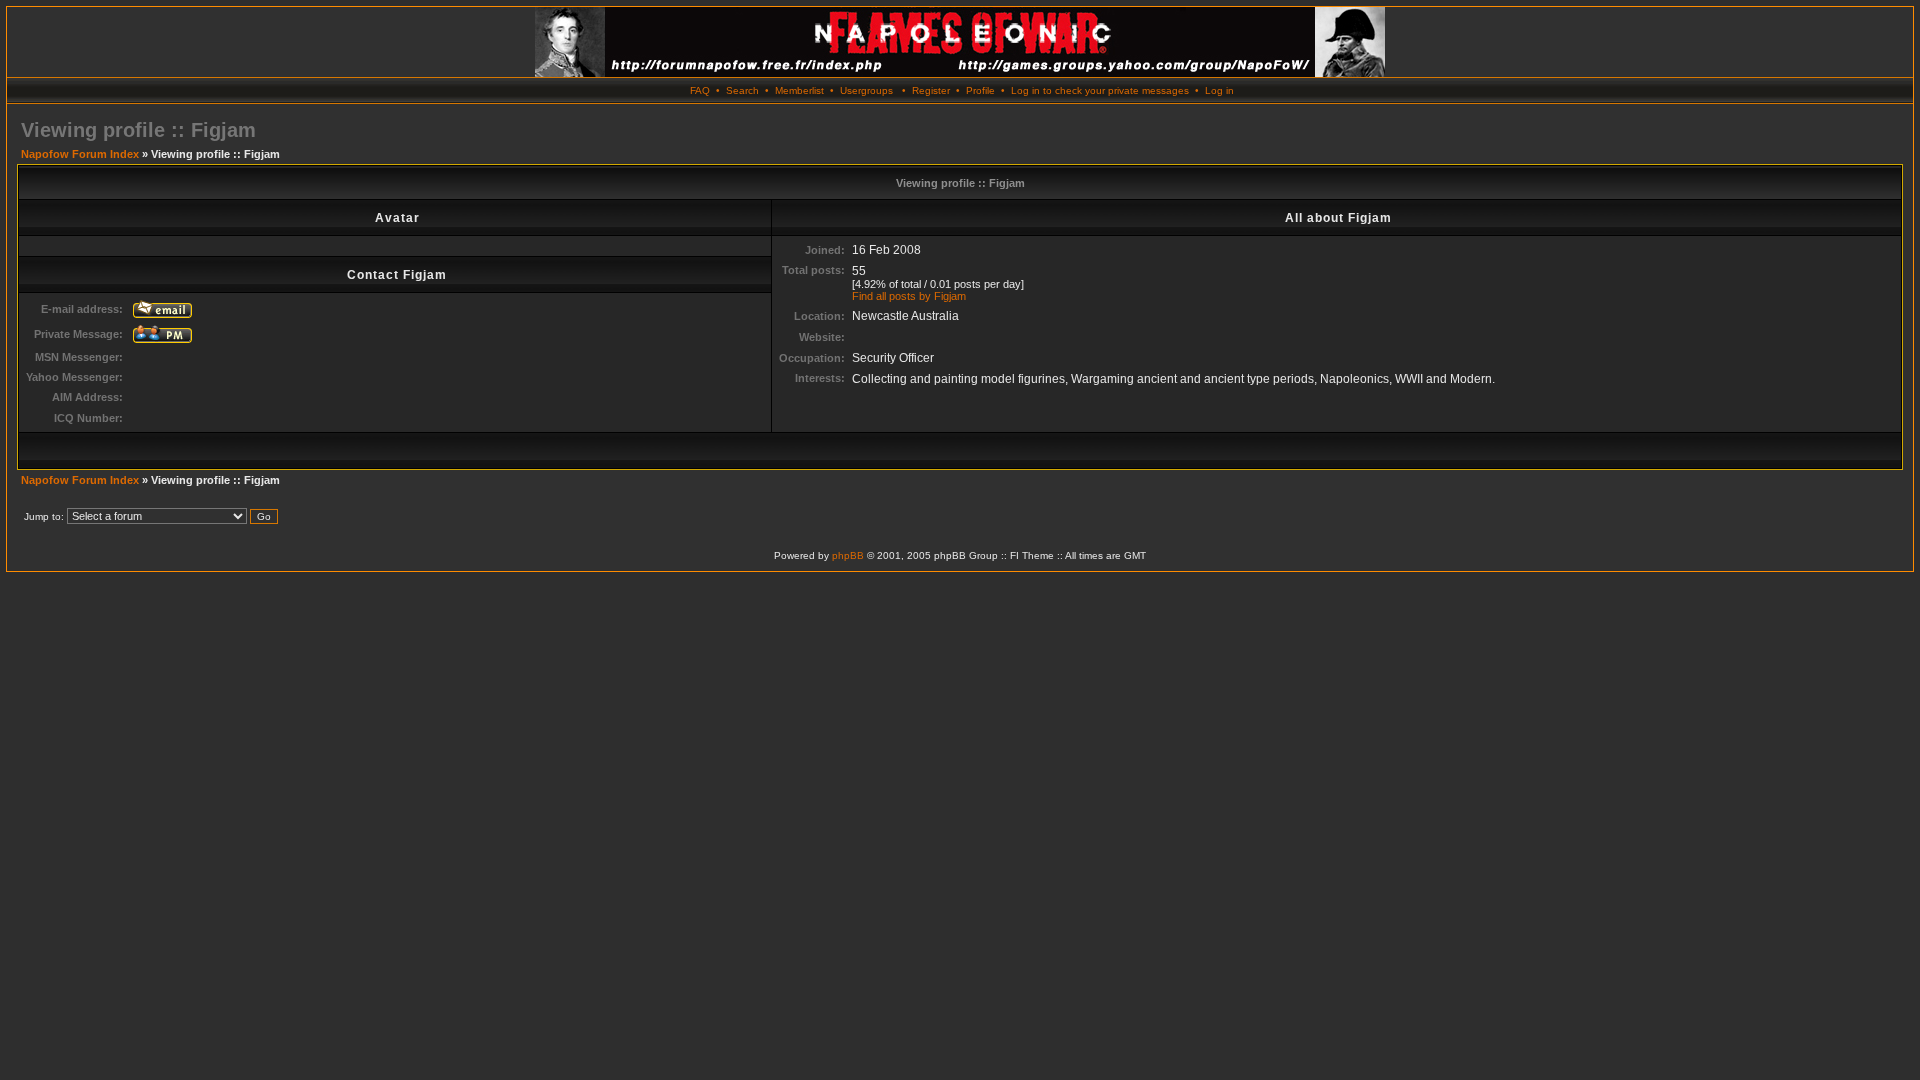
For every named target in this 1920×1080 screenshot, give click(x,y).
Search (742, 90)
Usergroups (866, 90)
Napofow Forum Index (80, 154)
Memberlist (799, 90)
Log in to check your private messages (1100, 90)
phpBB (848, 555)
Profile (980, 90)
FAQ (700, 90)
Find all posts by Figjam (909, 296)
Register (931, 90)
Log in (1219, 90)
